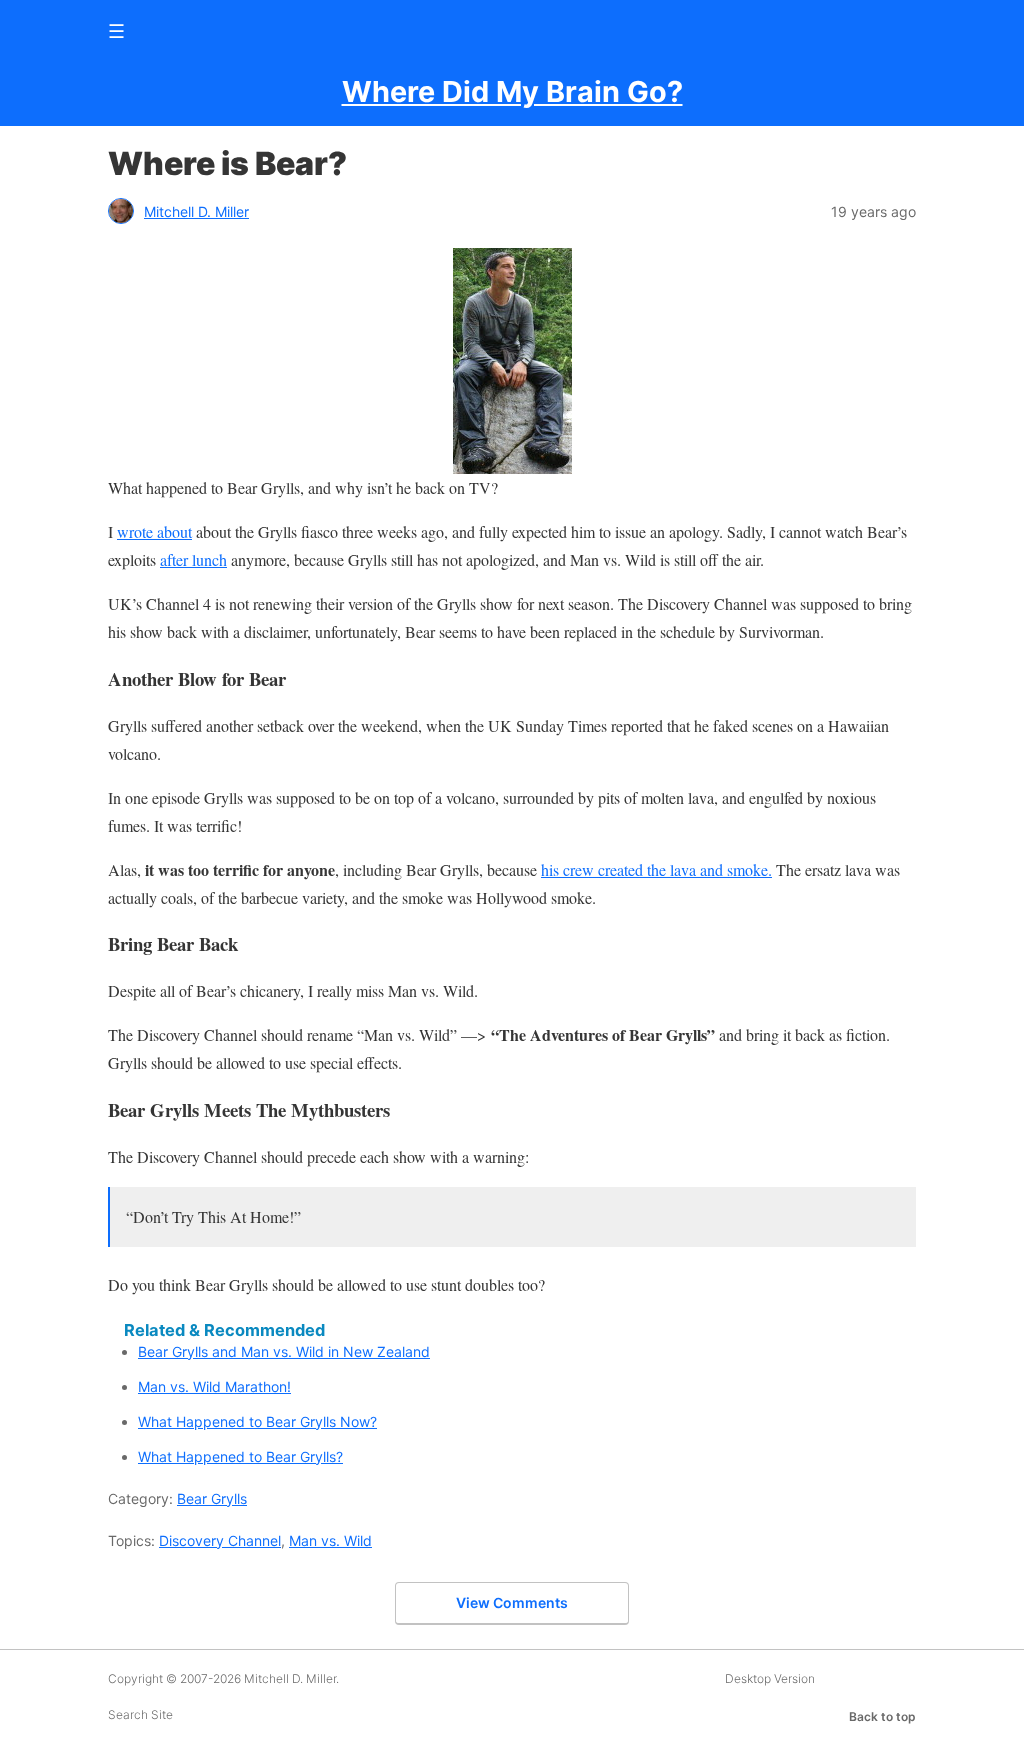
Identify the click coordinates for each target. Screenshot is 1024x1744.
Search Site (140, 1714)
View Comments (512, 1602)
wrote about (154, 531)
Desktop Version (770, 1678)
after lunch (193, 559)
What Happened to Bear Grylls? (240, 1456)
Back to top (882, 1716)
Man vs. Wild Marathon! (214, 1386)
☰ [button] (116, 31)
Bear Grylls (212, 1498)
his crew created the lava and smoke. (656, 869)
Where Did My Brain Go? (512, 91)
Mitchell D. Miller (196, 211)
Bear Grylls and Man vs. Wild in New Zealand (284, 1351)
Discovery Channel (220, 1540)
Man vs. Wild (330, 1540)
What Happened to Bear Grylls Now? (257, 1421)
